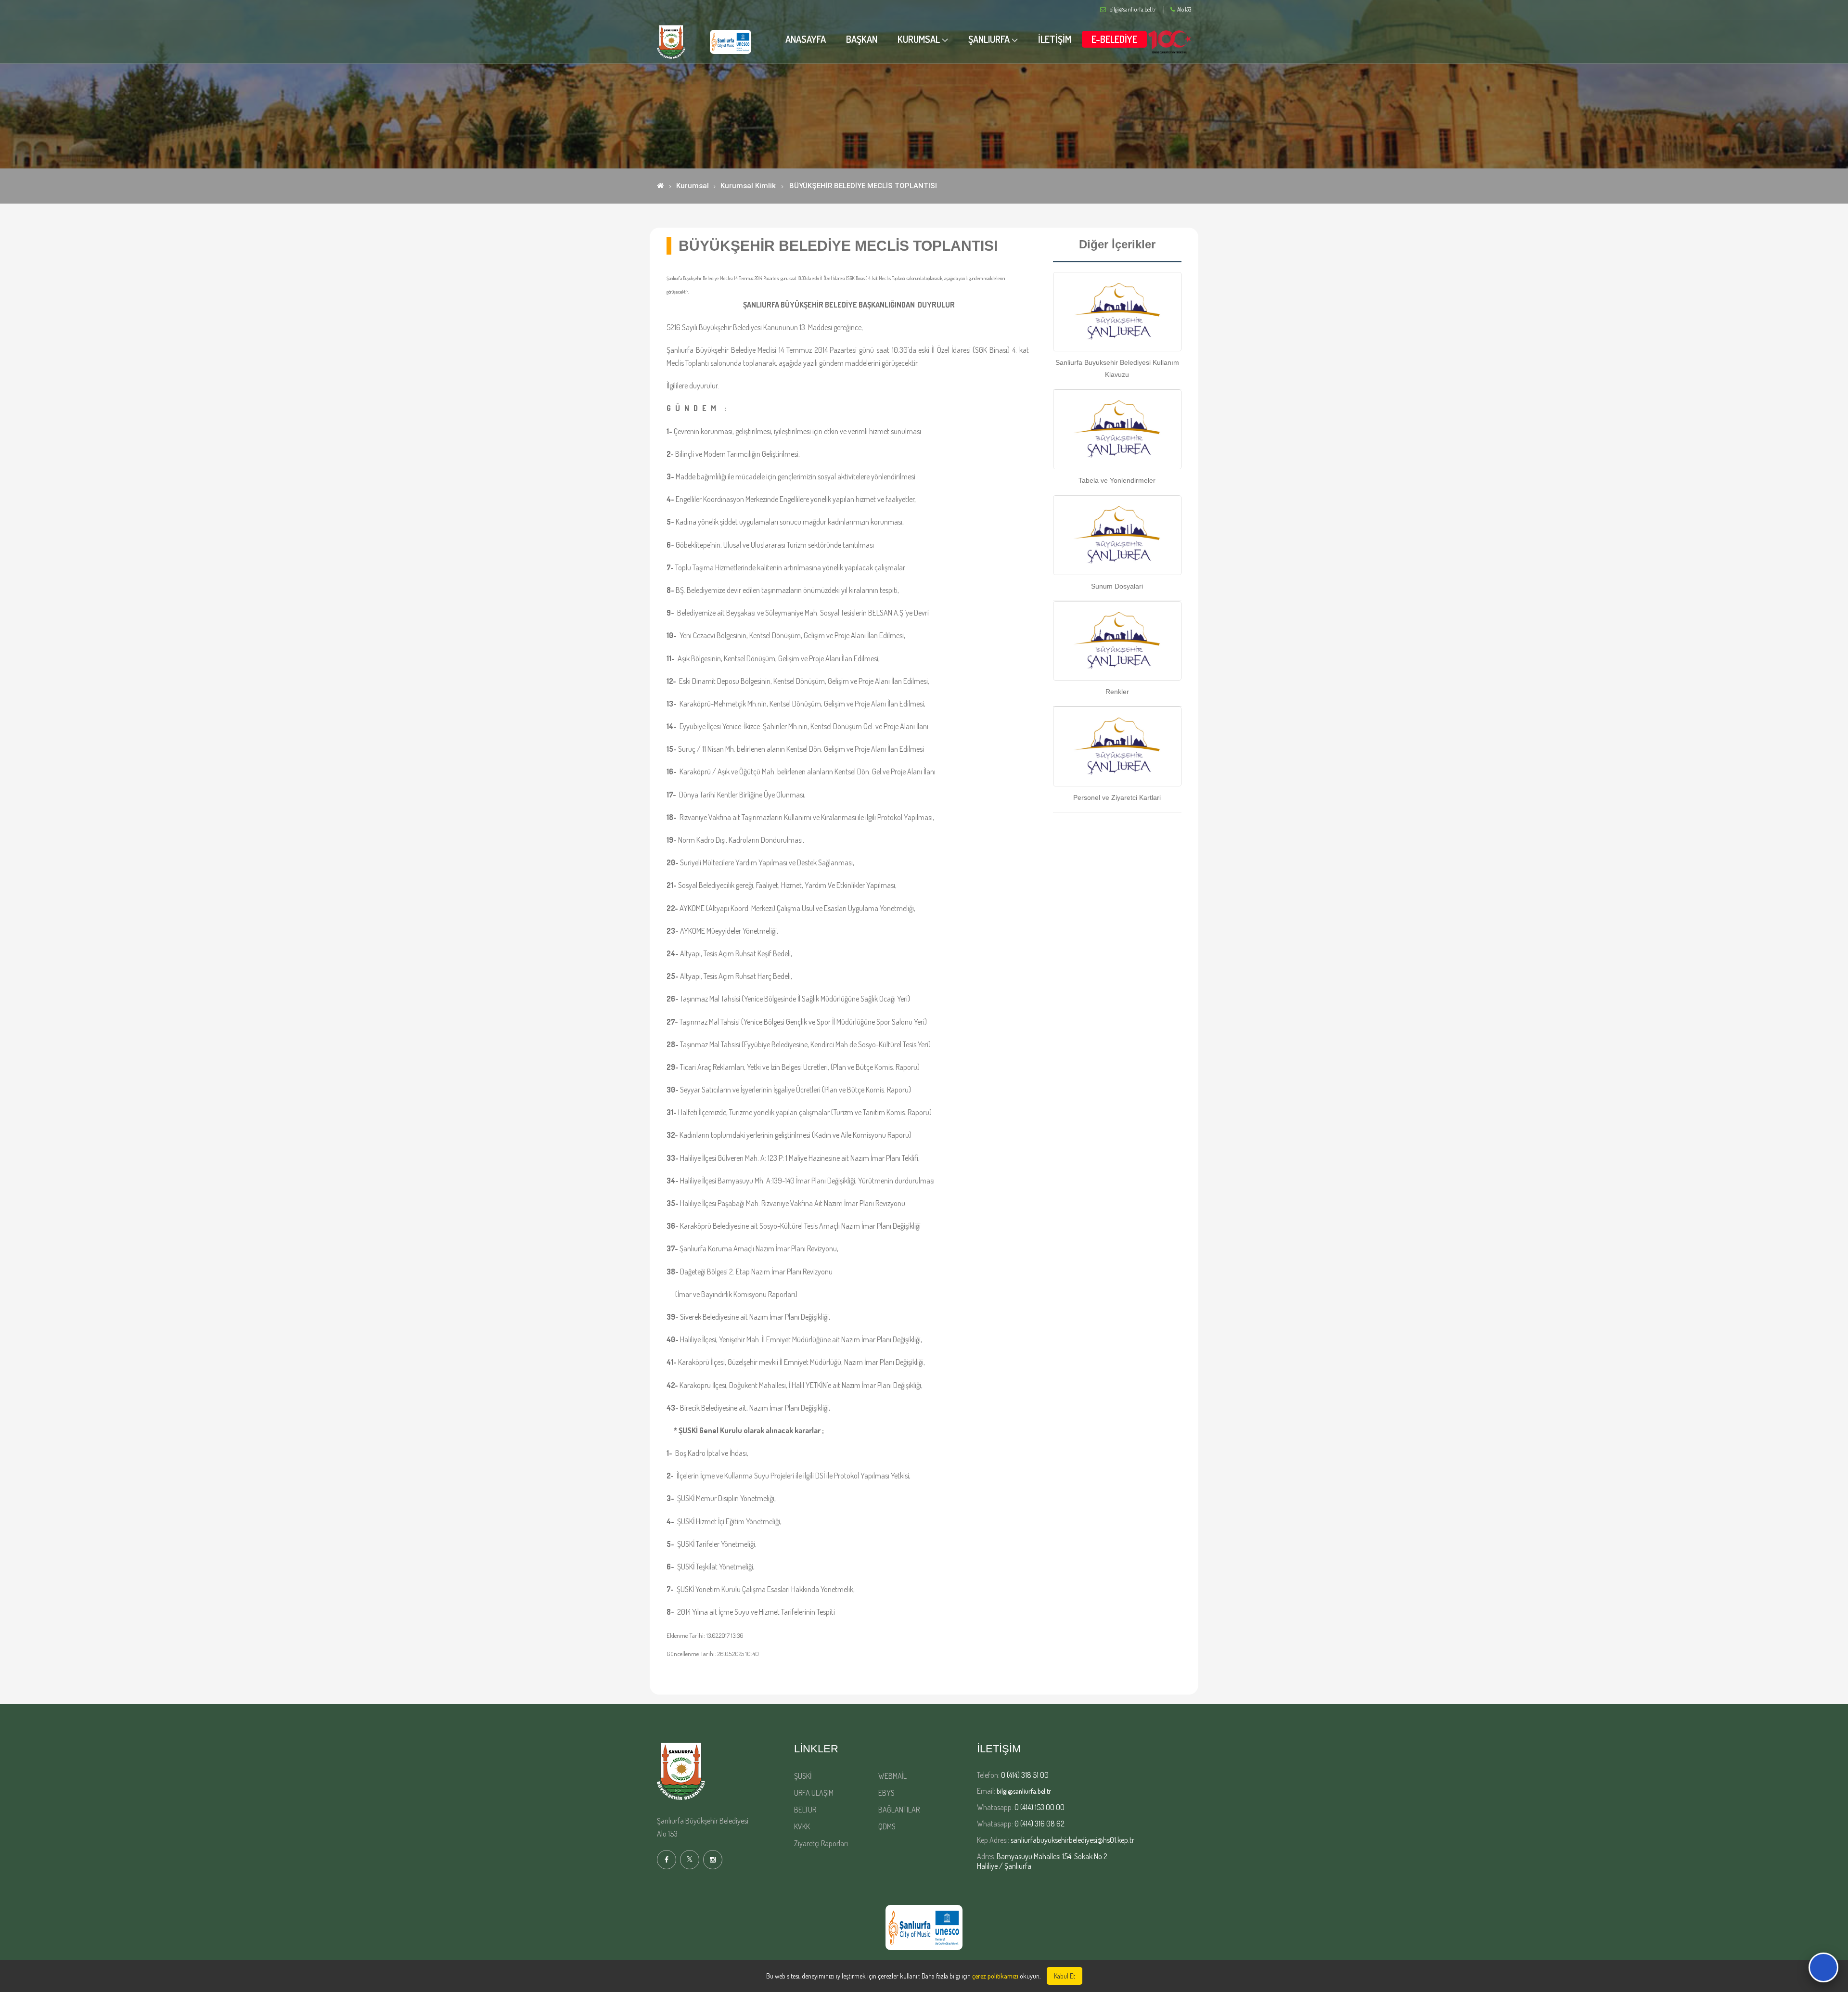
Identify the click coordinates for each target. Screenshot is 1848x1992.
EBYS (886, 1793)
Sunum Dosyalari (1117, 586)
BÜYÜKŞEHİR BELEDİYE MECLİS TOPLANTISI (863, 186)
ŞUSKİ (803, 1776)
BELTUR (805, 1810)
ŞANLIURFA (989, 39)
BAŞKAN (862, 39)
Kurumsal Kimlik (748, 186)
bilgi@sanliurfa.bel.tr (1024, 1791)
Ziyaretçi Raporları (821, 1843)
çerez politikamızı (995, 1976)
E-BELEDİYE (1114, 39)
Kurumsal (693, 186)
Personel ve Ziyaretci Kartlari (1117, 797)
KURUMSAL (919, 39)
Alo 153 (1184, 10)
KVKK (802, 1826)
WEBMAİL (892, 1776)
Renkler (1117, 692)
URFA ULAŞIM (814, 1793)
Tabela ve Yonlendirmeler (1117, 480)
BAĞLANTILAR (899, 1810)
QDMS (887, 1826)
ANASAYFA (806, 39)
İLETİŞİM (1055, 39)
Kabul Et (1065, 1976)
